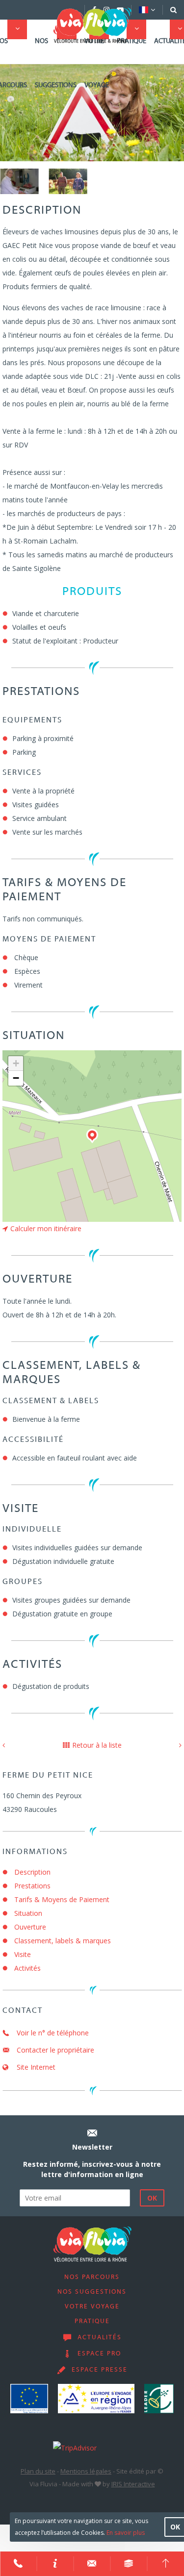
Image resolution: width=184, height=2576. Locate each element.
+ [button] (16, 1063)
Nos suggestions (56, 63)
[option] (19, 181)
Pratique (131, 41)
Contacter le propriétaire (54, 2050)
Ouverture (30, 1927)
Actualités (100, 2338)
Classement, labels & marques (63, 1941)
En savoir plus (126, 2533)
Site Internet (35, 2067)
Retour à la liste (97, 1745)
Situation (28, 1913)
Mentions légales (86, 2471)
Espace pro (99, 2354)
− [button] (16, 1078)
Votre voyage (97, 63)
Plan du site (38, 2471)
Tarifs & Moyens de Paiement (62, 1899)
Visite (23, 1954)
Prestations (32, 1886)
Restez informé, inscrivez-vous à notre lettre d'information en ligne (92, 2169)
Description (32, 1872)
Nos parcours (92, 2278)
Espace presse (100, 2370)
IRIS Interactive (133, 2484)
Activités (27, 1968)
